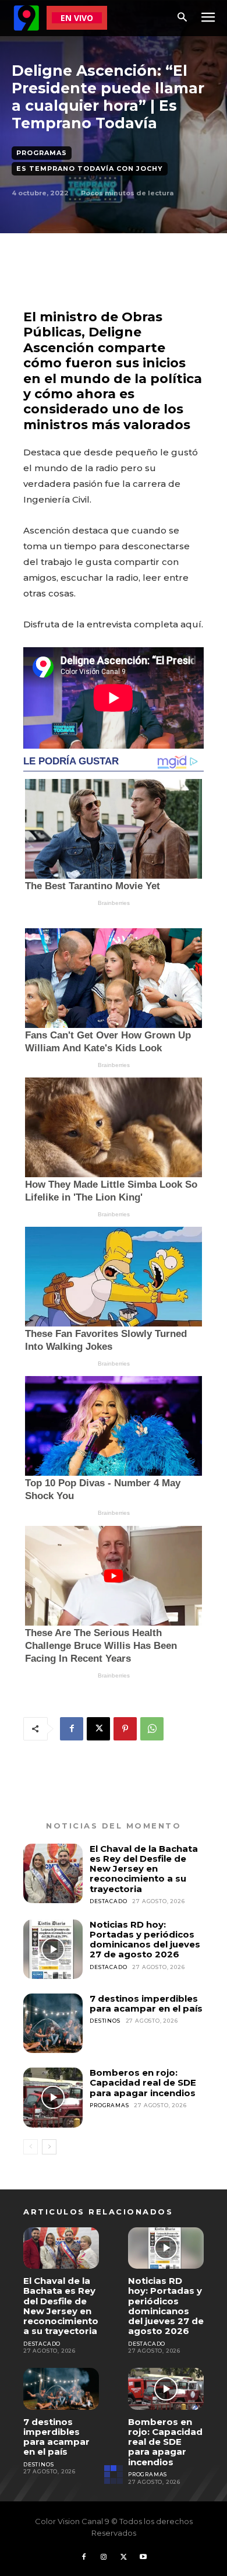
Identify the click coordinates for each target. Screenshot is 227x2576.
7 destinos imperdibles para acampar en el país (146, 2003)
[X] (98, 1729)
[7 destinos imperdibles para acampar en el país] (53, 2023)
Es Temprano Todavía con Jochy (90, 169)
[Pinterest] (125, 1729)
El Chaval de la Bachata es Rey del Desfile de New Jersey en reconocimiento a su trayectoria (144, 1869)
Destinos (105, 2021)
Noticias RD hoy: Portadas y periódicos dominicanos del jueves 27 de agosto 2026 (145, 1940)
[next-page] (49, 2147)
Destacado (108, 1901)
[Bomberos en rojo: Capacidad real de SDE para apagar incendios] (53, 2097)
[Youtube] (143, 2557)
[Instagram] (104, 2557)
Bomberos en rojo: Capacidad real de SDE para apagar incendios (143, 2083)
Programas (42, 153)
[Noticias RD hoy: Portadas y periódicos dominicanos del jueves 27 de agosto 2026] (53, 1949)
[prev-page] (31, 2147)
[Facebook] (72, 1729)
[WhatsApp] (152, 1729)
